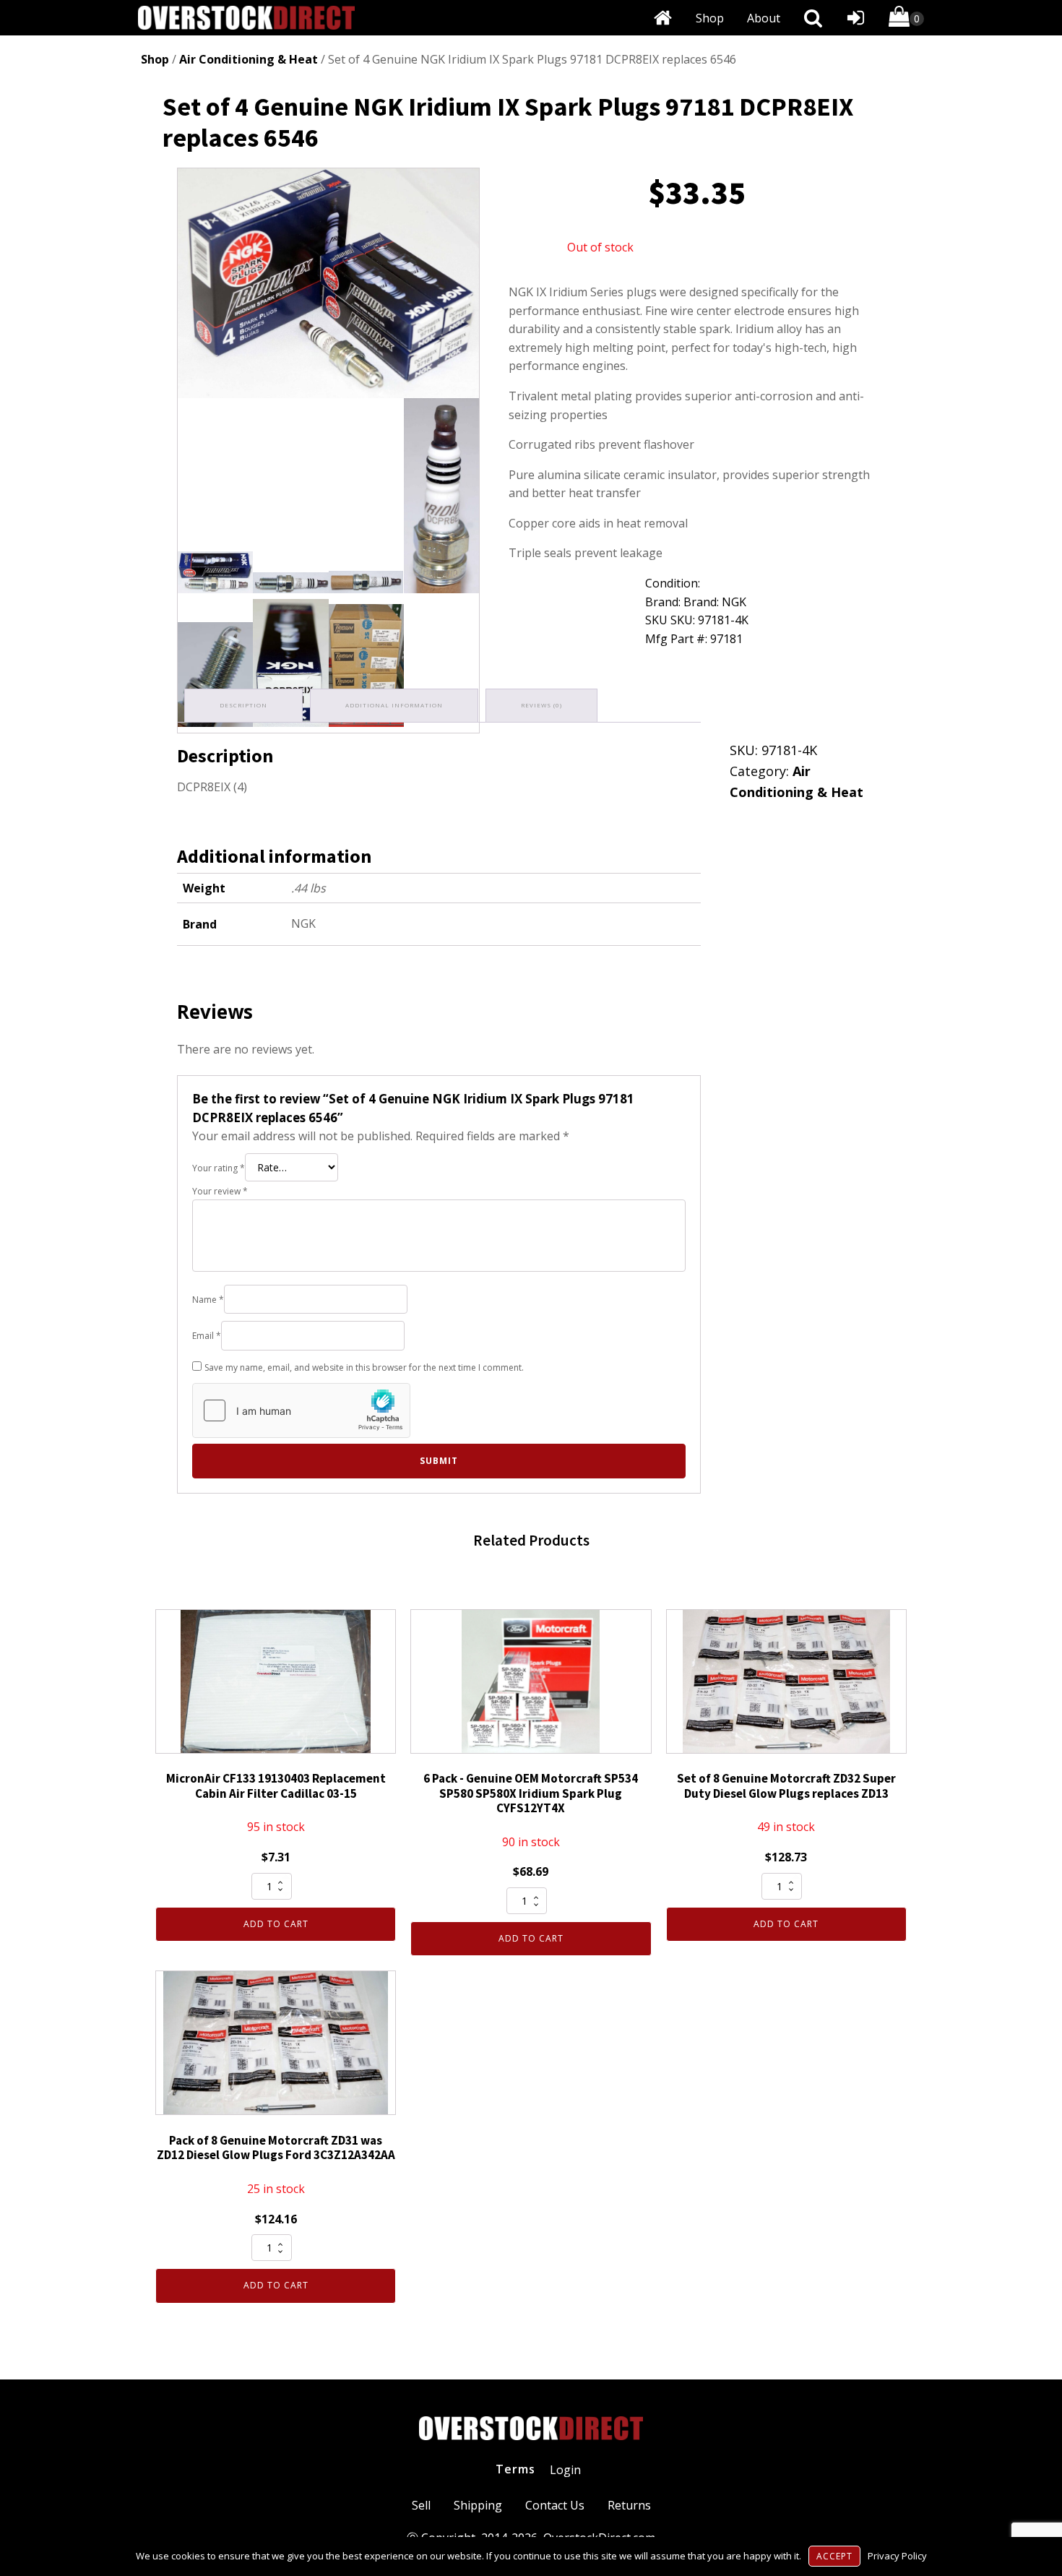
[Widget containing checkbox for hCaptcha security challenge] (301, 1410)
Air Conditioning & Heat (249, 59)
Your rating (219, 1168)
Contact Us (555, 2505)
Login (565, 2470)
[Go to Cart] (906, 19)
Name (208, 1300)
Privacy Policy (897, 2556)
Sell (421, 2505)
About (764, 18)
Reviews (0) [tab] (541, 705)
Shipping (478, 2505)
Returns (629, 2505)
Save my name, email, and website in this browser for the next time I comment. (364, 1367)
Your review (220, 1191)
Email (207, 1336)
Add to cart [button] (276, 1924)
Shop (710, 18)
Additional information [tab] (394, 705)
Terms (515, 2469)
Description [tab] (243, 705)
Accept (834, 2556)
